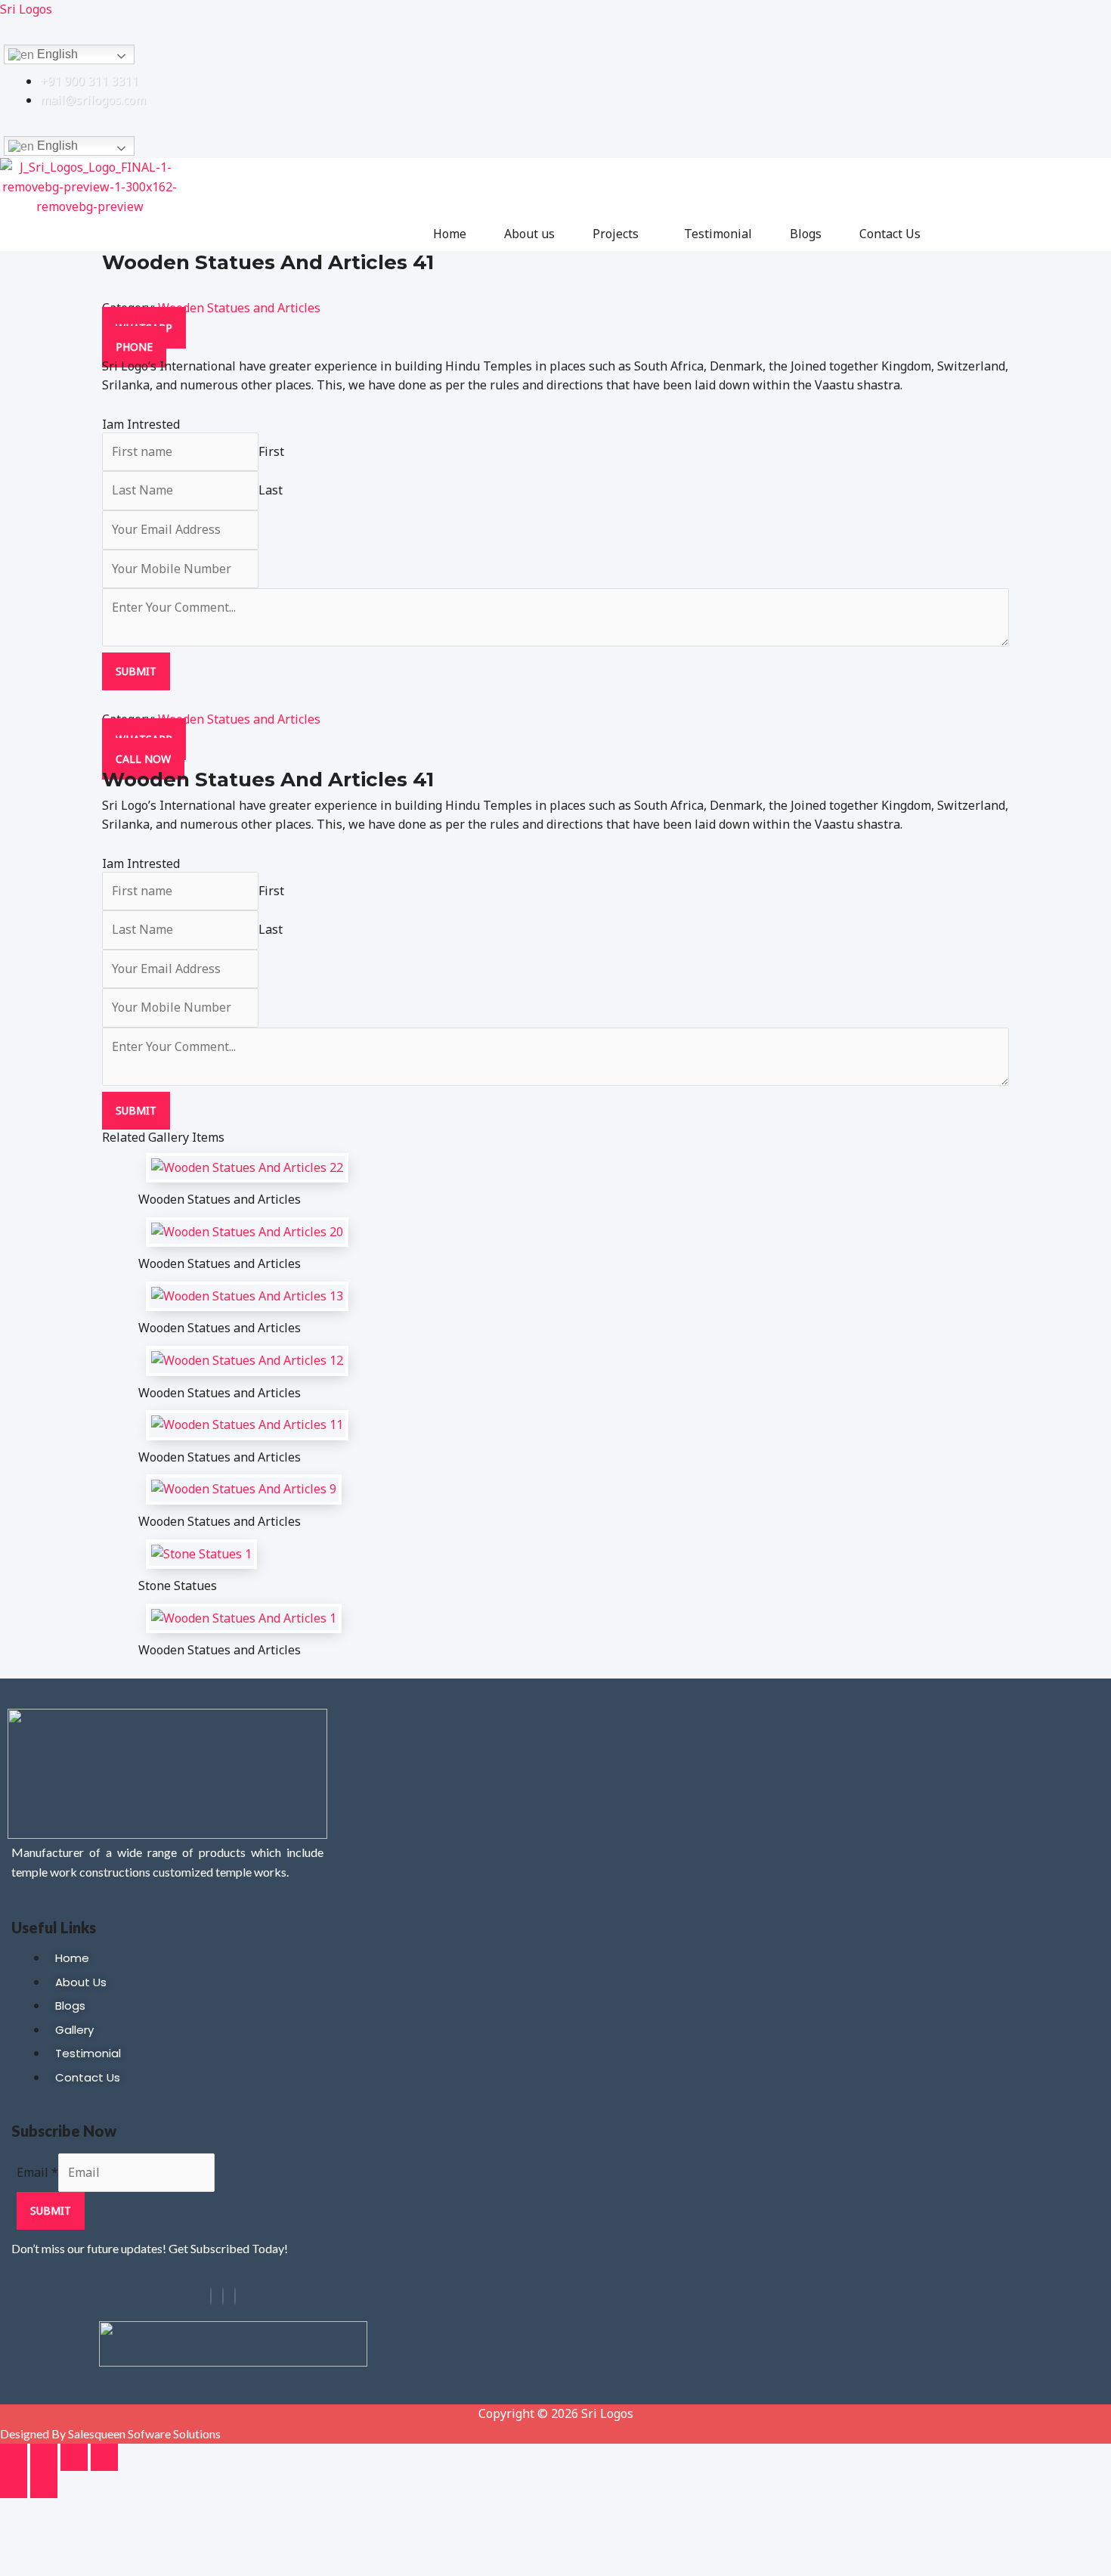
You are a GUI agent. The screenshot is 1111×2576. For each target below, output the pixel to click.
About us (529, 234)
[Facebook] (211, 2296)
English (56, 54)
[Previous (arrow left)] (14, 2485)
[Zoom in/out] (14, 2457)
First (271, 451)
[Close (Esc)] (104, 2457)
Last (271, 490)
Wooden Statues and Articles (239, 308)
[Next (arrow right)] (44, 2485)
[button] (619, 234)
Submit (136, 671)
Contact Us (890, 234)
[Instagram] (223, 2296)
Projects (616, 234)
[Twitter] (235, 2296)
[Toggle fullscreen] (44, 2457)
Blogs (806, 234)
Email (37, 2172)
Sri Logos (26, 9)
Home (450, 234)
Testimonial (718, 234)
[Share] (74, 2457)
